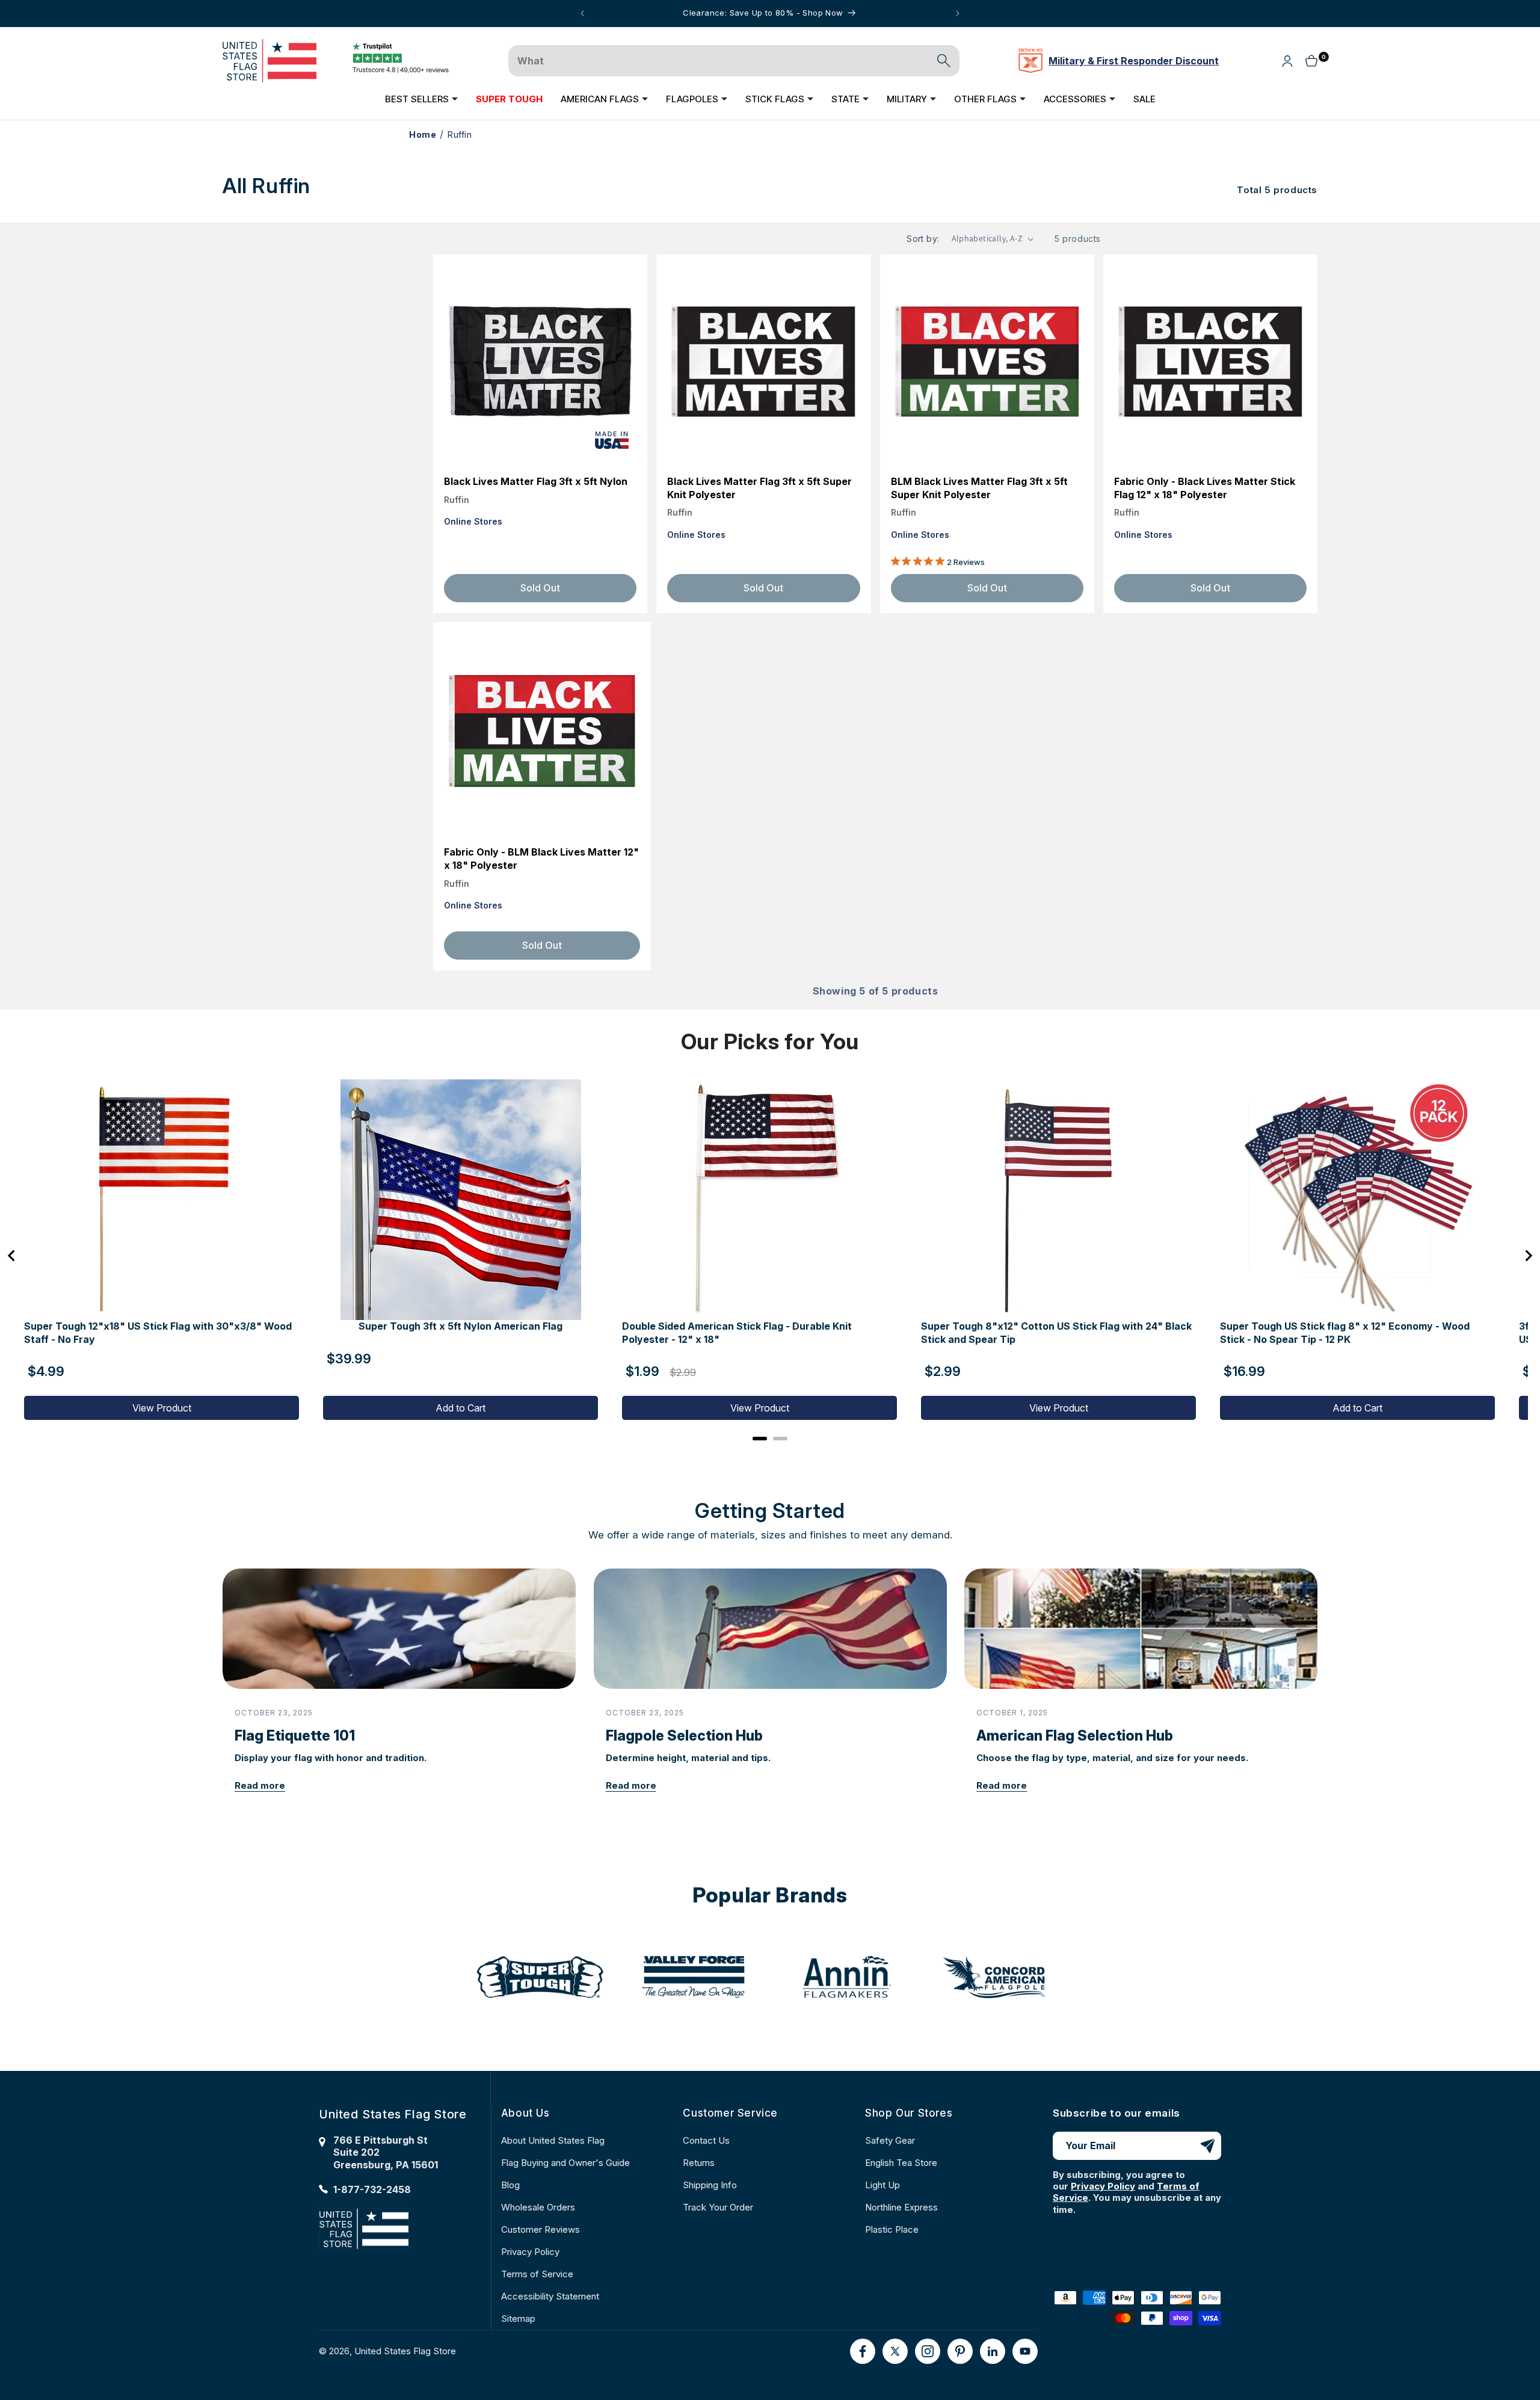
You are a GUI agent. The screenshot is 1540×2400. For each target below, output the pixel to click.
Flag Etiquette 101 (295, 1736)
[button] (421, 99)
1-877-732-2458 (372, 2189)
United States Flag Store (405, 2351)
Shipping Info (710, 2185)
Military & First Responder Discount (1134, 61)
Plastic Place (892, 2229)
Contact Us (706, 2140)
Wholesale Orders (538, 2207)
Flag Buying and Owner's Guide (565, 2163)
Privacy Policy (530, 2252)
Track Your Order (718, 2207)
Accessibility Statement (550, 2296)
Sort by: (923, 239)
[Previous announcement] (582, 13)
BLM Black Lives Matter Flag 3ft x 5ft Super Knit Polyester (979, 488)
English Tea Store (901, 2163)
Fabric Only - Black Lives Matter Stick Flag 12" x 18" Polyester (1205, 488)
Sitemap (518, 2318)
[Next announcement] (958, 13)
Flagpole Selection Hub (684, 1736)
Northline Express (901, 2207)
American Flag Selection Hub (1075, 1736)
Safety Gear (890, 2140)
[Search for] (944, 61)
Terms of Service (537, 2274)
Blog (510, 2185)
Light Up (882, 2185)
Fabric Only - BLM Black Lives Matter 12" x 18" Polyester (541, 859)
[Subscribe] (1207, 2146)
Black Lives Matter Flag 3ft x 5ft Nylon (536, 481)
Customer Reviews (541, 2229)
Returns (699, 2163)
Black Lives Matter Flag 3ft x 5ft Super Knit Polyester (759, 488)
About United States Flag (553, 2140)
